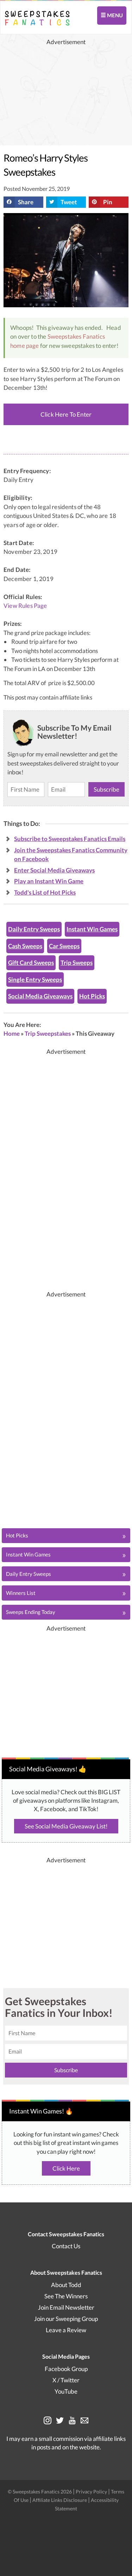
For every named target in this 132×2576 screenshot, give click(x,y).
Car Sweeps (64, 946)
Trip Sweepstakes (48, 1033)
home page (25, 346)
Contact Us (66, 2246)
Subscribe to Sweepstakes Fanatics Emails (70, 839)
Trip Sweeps (77, 963)
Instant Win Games (92, 929)
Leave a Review (66, 2330)
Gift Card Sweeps (31, 963)
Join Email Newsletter (66, 2307)
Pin (108, 202)
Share (26, 202)
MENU (114, 15)
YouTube (66, 2391)
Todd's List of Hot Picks (45, 892)
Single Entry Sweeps (35, 979)
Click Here (66, 2168)
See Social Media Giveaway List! (66, 1826)
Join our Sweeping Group (66, 2319)
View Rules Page (25, 606)
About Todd (66, 2285)
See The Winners (66, 2296)
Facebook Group (66, 2369)
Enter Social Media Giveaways (54, 870)
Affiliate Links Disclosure (60, 2500)
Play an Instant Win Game (49, 881)
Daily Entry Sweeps (34, 929)
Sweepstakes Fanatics (76, 336)
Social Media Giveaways (40, 996)
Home (12, 1033)
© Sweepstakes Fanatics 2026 (40, 2492)
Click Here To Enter (66, 414)
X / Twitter (66, 2380)
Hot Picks (92, 996)
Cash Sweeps (25, 946)
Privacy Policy (92, 2492)
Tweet (69, 202)
